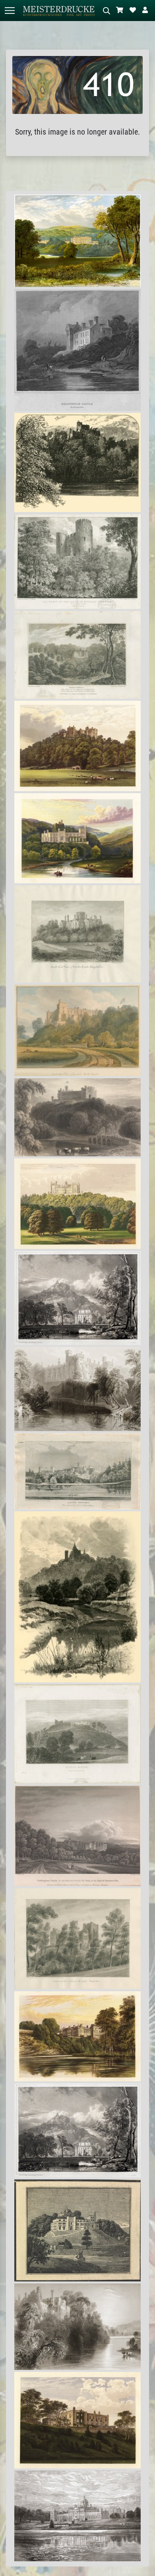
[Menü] (10, 11)
